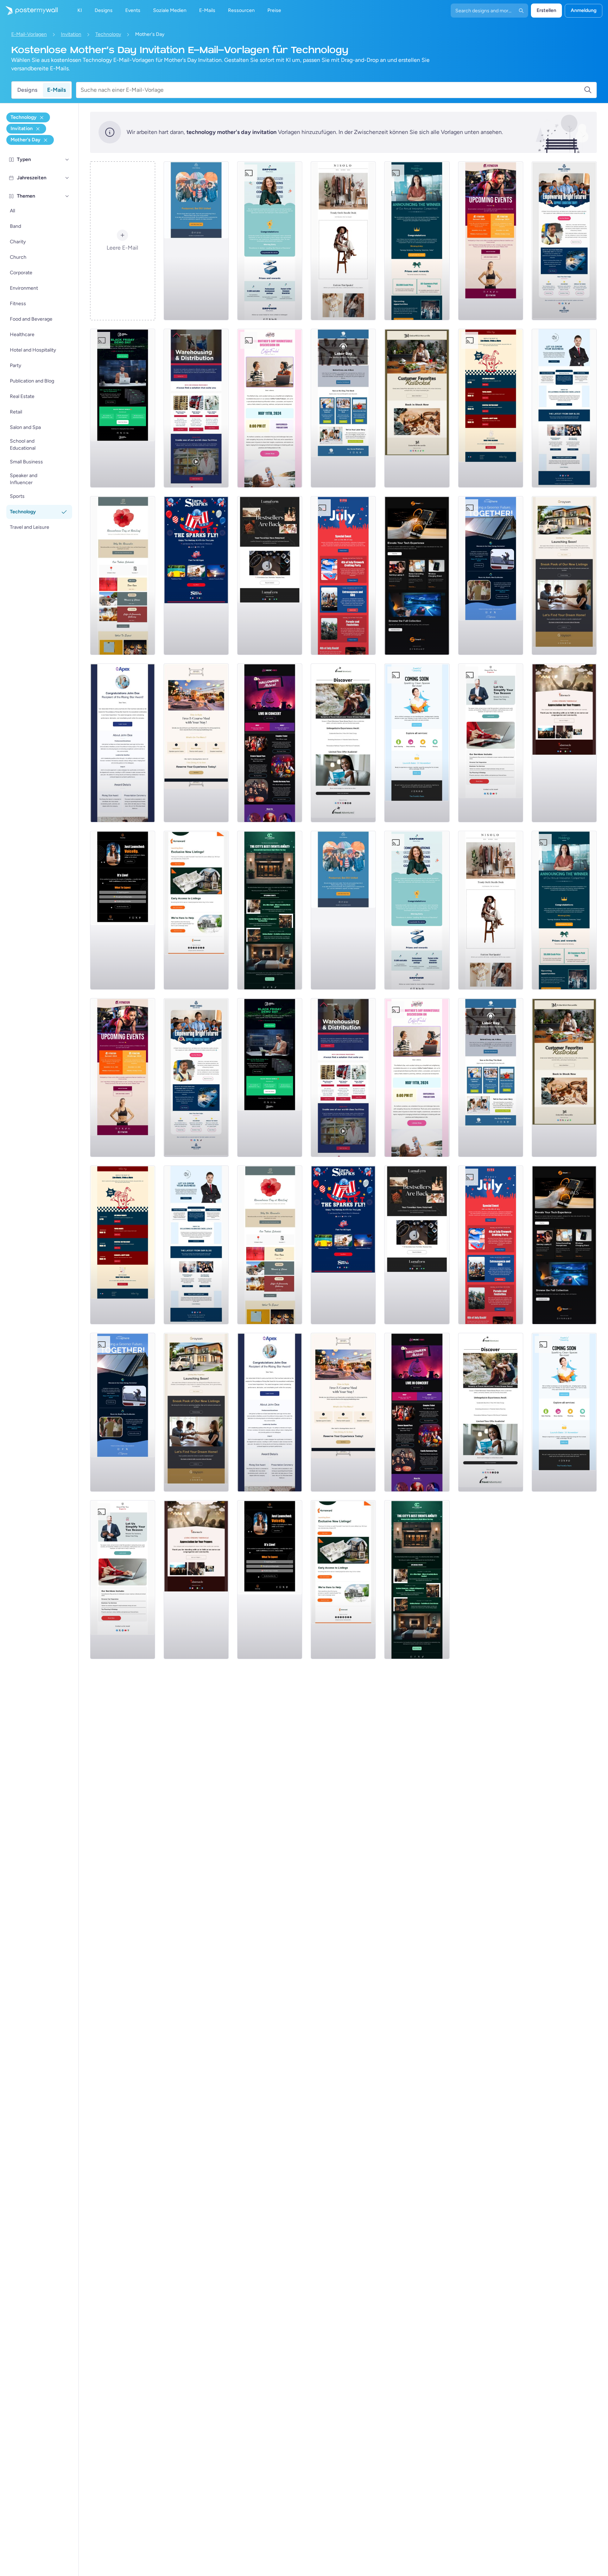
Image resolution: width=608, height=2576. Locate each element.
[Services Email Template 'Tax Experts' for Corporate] (491, 743)
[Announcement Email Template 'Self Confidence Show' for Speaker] (123, 910)
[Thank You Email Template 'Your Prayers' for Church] (564, 743)
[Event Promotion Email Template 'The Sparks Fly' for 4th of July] (196, 576)
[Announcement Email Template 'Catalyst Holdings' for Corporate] (417, 241)
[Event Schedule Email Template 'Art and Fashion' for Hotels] (270, 910)
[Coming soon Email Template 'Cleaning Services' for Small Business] (417, 743)
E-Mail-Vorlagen (29, 34)
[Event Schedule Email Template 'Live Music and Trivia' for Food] (491, 408)
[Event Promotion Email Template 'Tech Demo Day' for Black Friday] (123, 408)
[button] (67, 160)
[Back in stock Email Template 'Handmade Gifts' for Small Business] (417, 408)
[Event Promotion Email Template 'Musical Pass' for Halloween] (270, 743)
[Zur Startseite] (29, 11)
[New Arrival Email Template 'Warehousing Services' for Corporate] (196, 408)
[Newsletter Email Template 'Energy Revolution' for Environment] (491, 576)
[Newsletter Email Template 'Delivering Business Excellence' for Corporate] (564, 408)
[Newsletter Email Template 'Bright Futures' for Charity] (564, 241)
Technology (108, 34)
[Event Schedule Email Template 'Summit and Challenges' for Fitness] (491, 241)
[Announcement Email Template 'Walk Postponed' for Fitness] (196, 241)
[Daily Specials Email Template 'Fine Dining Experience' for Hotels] (196, 743)
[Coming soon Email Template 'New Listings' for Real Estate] (564, 576)
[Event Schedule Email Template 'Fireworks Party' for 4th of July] (343, 576)
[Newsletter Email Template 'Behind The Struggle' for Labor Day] (343, 408)
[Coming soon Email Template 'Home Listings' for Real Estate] (196, 910)
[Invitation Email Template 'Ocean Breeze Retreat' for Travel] (343, 743)
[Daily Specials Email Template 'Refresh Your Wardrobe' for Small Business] (343, 241)
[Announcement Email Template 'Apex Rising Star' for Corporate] (123, 743)
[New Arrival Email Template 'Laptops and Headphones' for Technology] (417, 576)
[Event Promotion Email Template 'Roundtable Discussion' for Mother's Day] (270, 408)
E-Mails (56, 90)
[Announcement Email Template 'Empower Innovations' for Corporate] (270, 241)
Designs (27, 90)
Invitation (71, 34)
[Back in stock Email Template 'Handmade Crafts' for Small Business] (270, 576)
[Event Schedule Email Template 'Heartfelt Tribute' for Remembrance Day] (123, 576)
